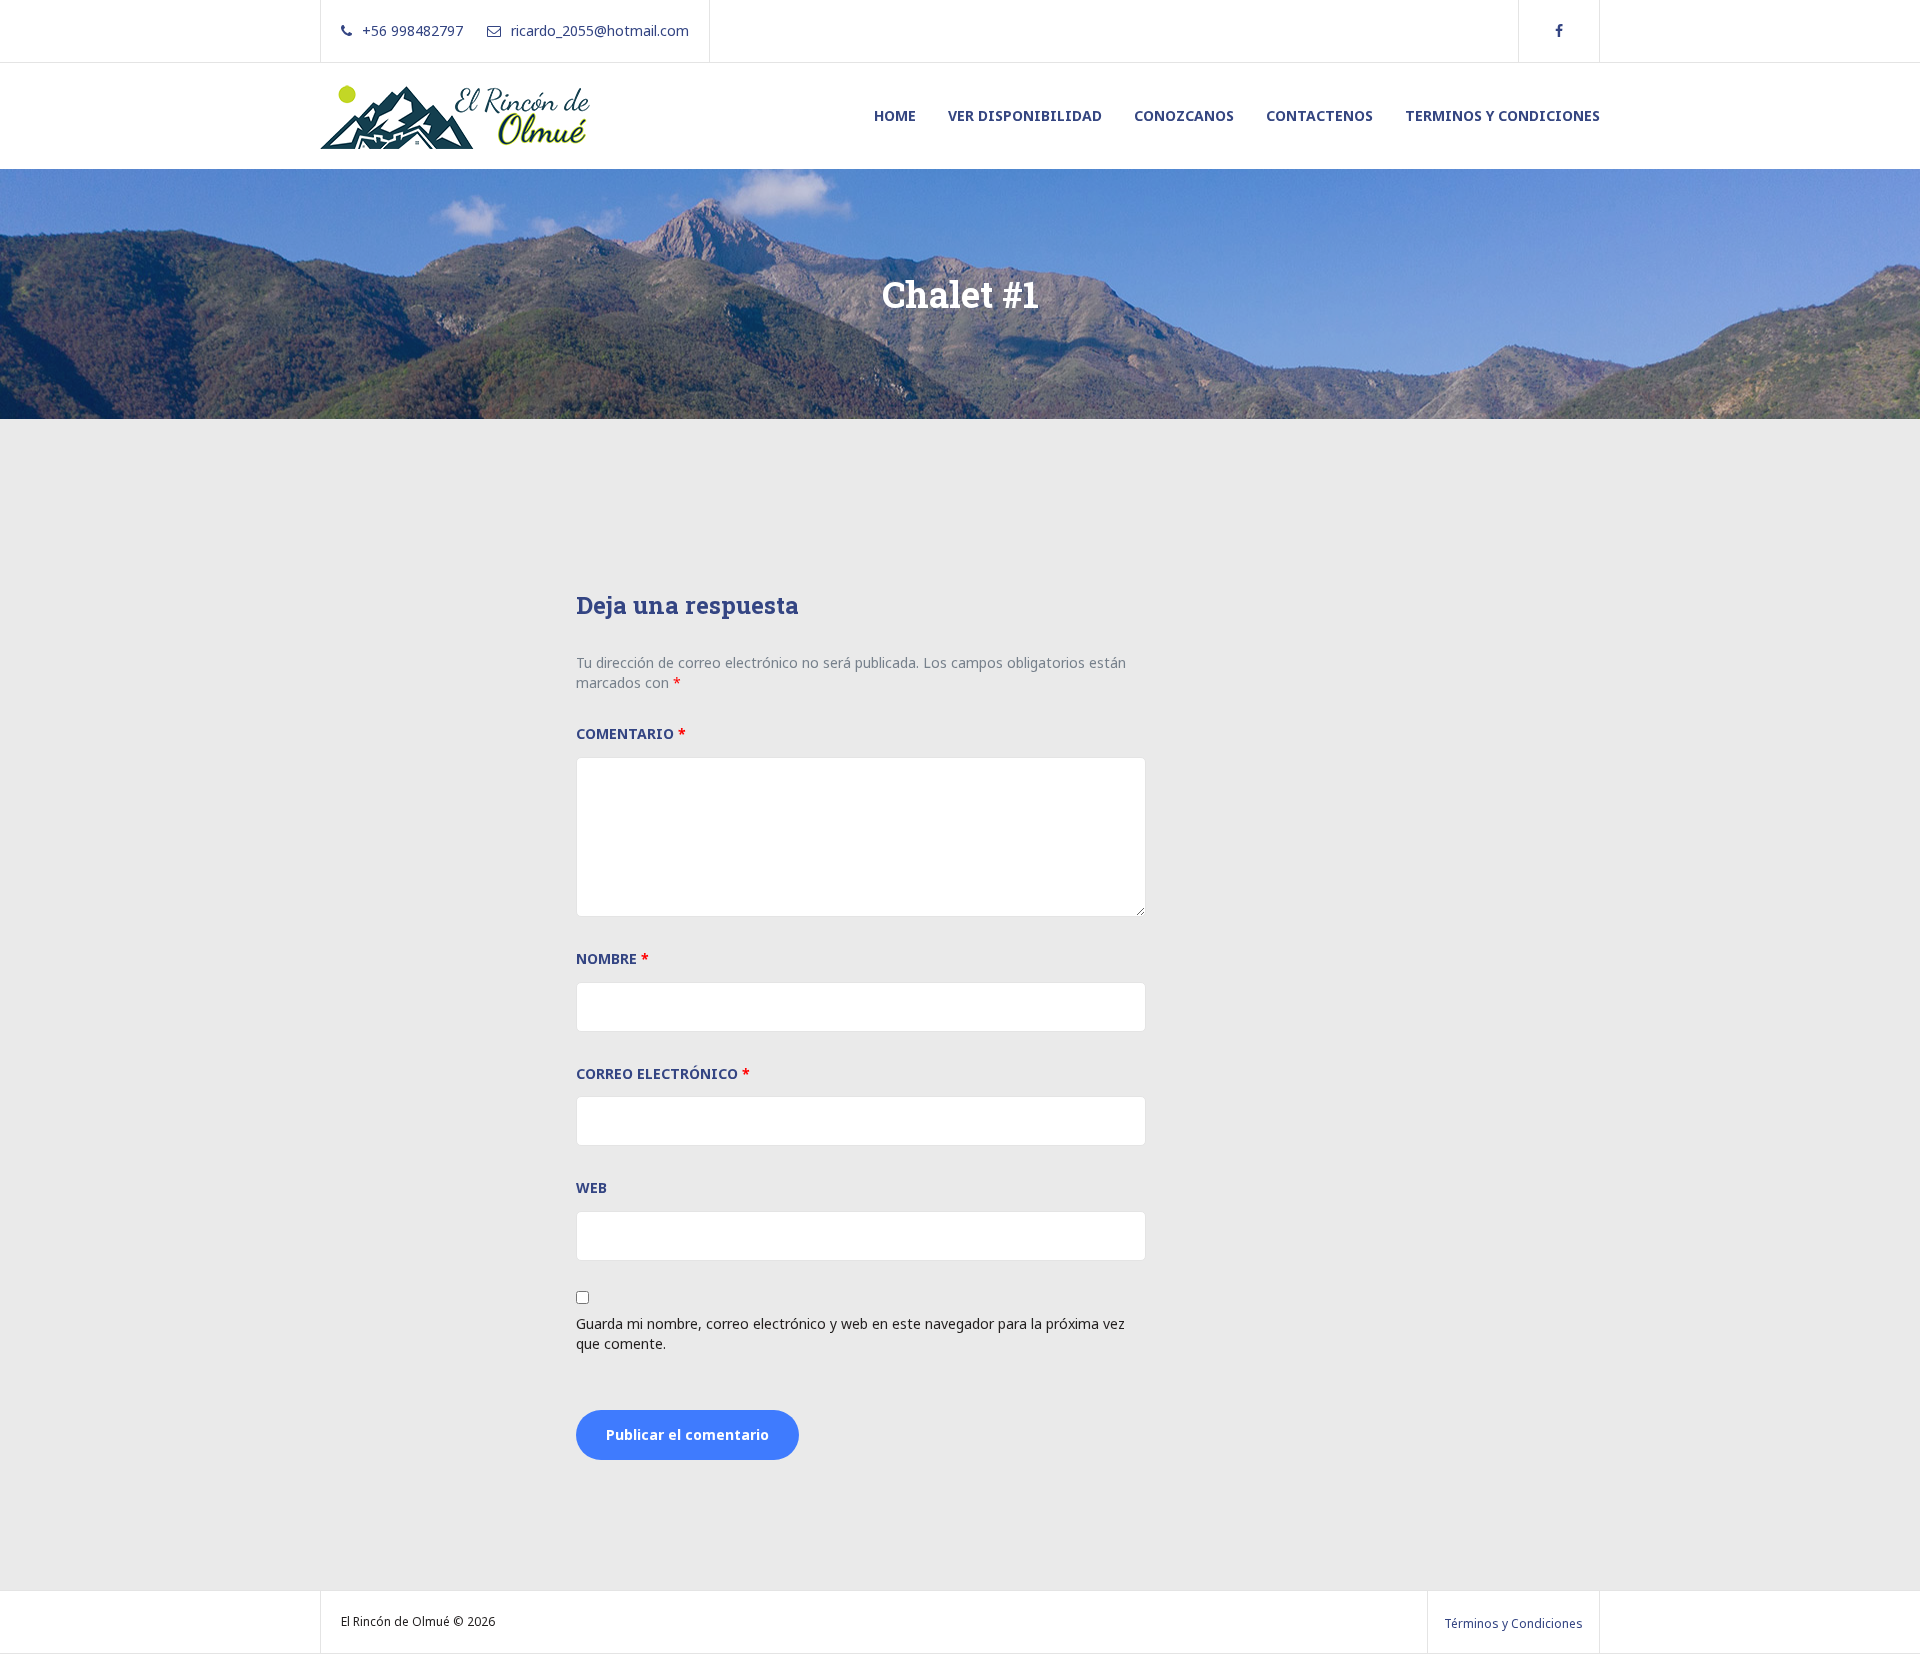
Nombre (612, 958)
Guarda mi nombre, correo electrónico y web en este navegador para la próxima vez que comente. (850, 1333)
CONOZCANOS (1184, 115)
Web (591, 1187)
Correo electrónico (663, 1073)
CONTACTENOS (1319, 115)
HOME (895, 115)
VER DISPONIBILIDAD (1025, 115)
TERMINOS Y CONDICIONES (1502, 115)
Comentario (631, 733)
